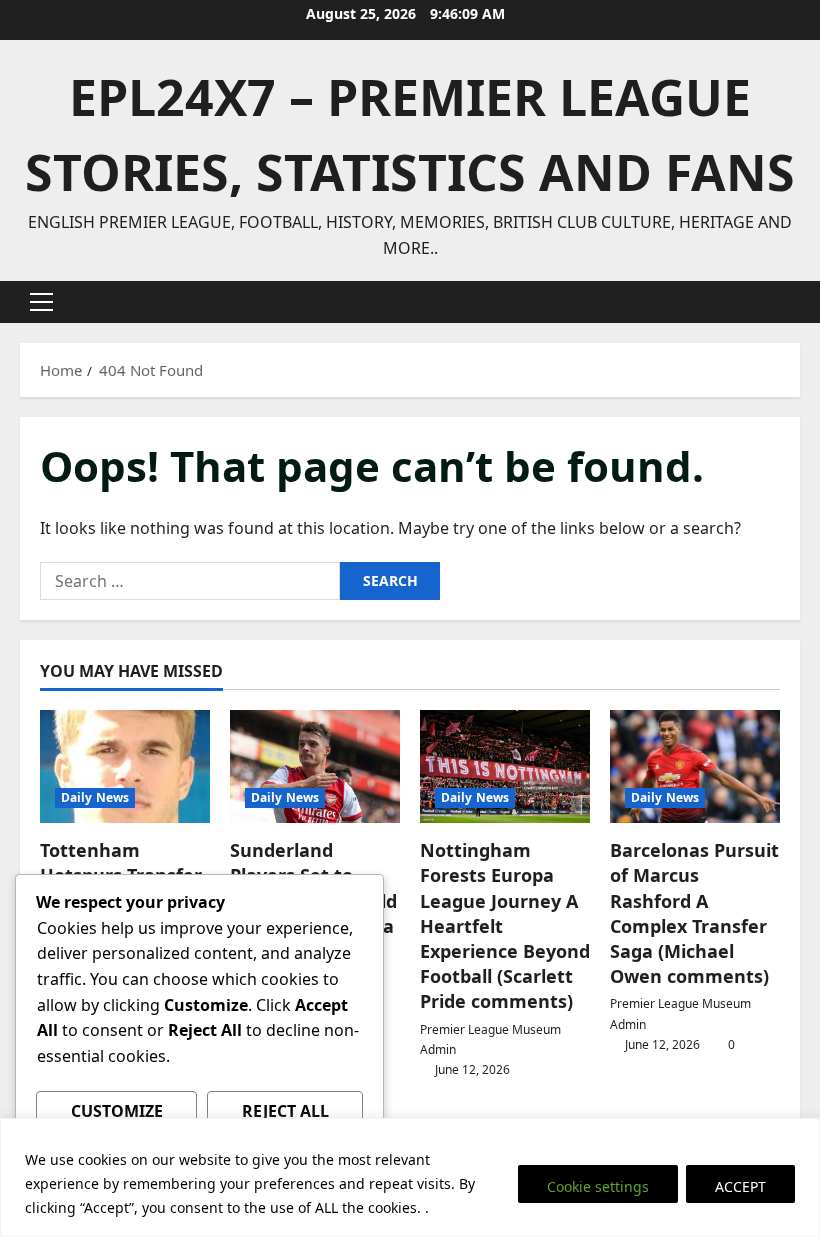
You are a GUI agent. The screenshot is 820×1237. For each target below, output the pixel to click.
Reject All (285, 1111)
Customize (117, 1111)
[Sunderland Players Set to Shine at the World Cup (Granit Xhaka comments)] (315, 766)
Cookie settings (598, 1186)
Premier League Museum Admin (490, 1039)
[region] (410, 1177)
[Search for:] (190, 581)
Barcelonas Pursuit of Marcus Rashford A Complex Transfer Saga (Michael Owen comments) (694, 913)
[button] (41, 302)
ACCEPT (740, 1186)
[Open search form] (794, 302)
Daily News (95, 797)
